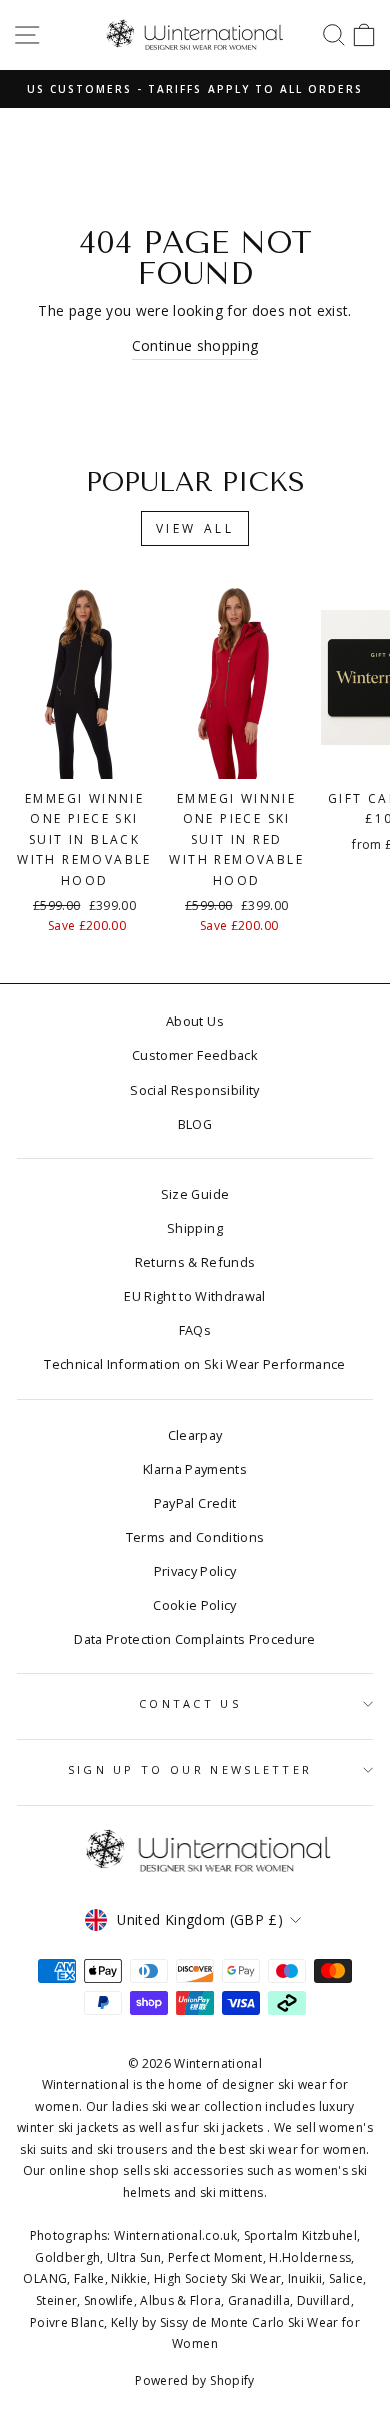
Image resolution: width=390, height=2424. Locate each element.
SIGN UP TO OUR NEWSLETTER (190, 1769)
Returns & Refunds (195, 1262)
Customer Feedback (195, 1055)
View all (195, 528)
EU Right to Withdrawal (195, 1296)
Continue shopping (195, 345)
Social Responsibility (194, 1090)
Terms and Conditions (195, 1537)
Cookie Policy (195, 1605)
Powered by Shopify (194, 2380)
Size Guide (195, 1194)
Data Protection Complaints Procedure (194, 1639)
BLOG (195, 1124)
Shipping (195, 1228)
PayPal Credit (195, 1503)
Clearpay (195, 1435)
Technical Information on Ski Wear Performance (195, 1364)
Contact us (190, 1703)
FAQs (195, 1330)
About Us (195, 1021)
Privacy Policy (195, 1571)
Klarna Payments (195, 1469)
